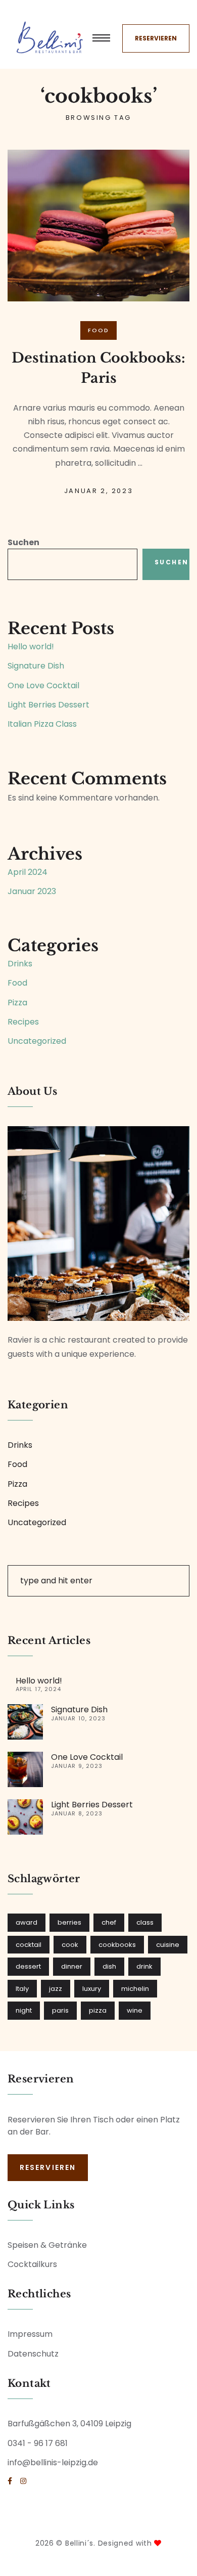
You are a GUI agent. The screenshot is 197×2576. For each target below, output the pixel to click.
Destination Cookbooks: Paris (98, 368)
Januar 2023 (32, 891)
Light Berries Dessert (48, 705)
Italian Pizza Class (42, 724)
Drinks (20, 964)
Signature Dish (36, 666)
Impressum (30, 2334)
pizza (98, 2010)
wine (135, 2010)
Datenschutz (33, 2354)
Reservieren (156, 38)
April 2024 (28, 872)
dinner (72, 1966)
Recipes (23, 1022)
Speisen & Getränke (47, 2245)
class (145, 1922)
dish (109, 1966)
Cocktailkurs (32, 2264)
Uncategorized (37, 1041)
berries (69, 1922)
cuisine (168, 1945)
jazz (56, 1989)
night (24, 2010)
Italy (22, 1989)
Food (99, 330)
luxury (92, 1989)
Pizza (17, 1003)
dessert (28, 1966)
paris (60, 2010)
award (27, 1922)
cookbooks (117, 1945)
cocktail (29, 1945)
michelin (135, 1989)
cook (70, 1945)
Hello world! (31, 647)
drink (144, 1966)
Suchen (23, 542)
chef (109, 1922)
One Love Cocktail (43, 685)
